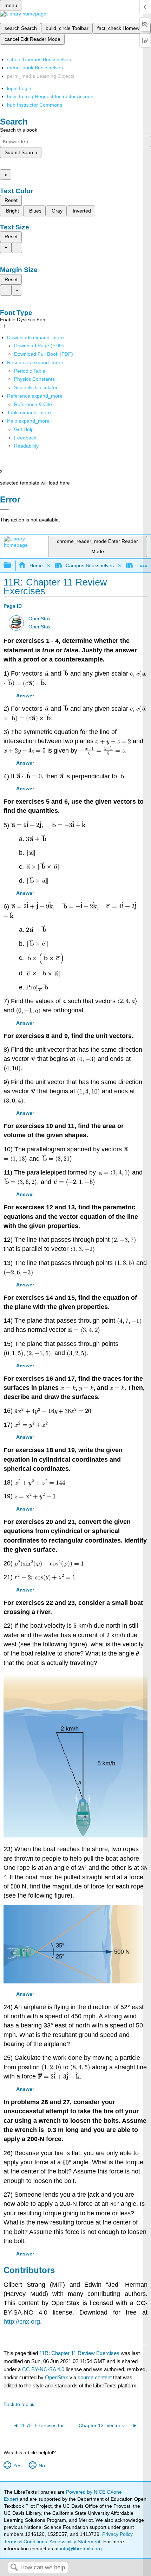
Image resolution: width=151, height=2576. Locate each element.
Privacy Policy (117, 2534)
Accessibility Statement (75, 2542)
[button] (25, 438)
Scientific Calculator (36, 387)
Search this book (19, 130)
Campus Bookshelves (90, 565)
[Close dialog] (4, 509)
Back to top (16, 2404)
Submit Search (21, 152)
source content (95, 2377)
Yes (17, 2466)
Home (36, 565)
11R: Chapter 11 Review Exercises (79, 2353)
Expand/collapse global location (144, 564)
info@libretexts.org (80, 2549)
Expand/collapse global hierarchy (12, 566)
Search (14, 2568)
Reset (11, 200)
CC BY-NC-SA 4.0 (43, 2369)
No (42, 2466)
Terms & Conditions (25, 2542)
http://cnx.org (22, 2322)
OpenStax (40, 619)
